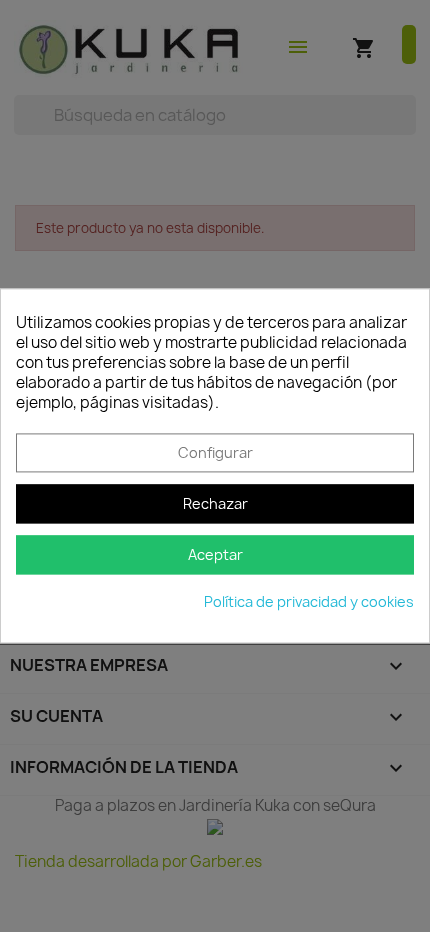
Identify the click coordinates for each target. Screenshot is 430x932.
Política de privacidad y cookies (309, 602)
